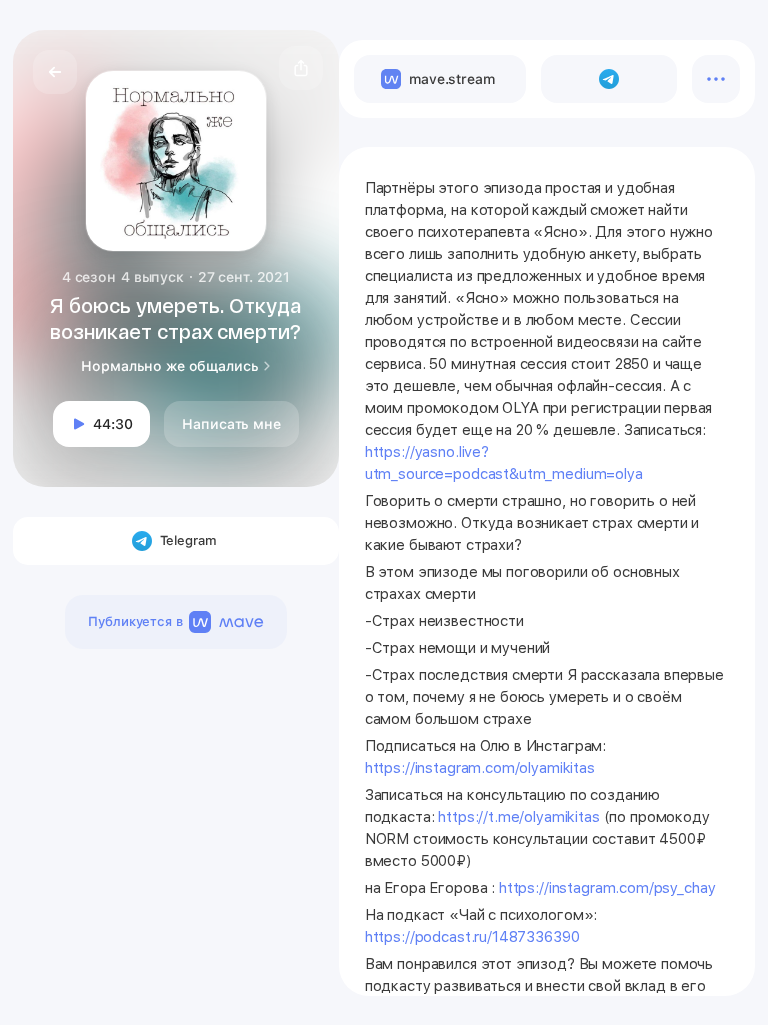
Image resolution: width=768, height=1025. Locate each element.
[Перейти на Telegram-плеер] (609, 79)
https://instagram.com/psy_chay (607, 888)
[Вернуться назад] (55, 72)
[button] (301, 68)
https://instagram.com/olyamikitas (480, 768)
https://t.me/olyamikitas (518, 817)
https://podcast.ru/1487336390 (472, 937)
